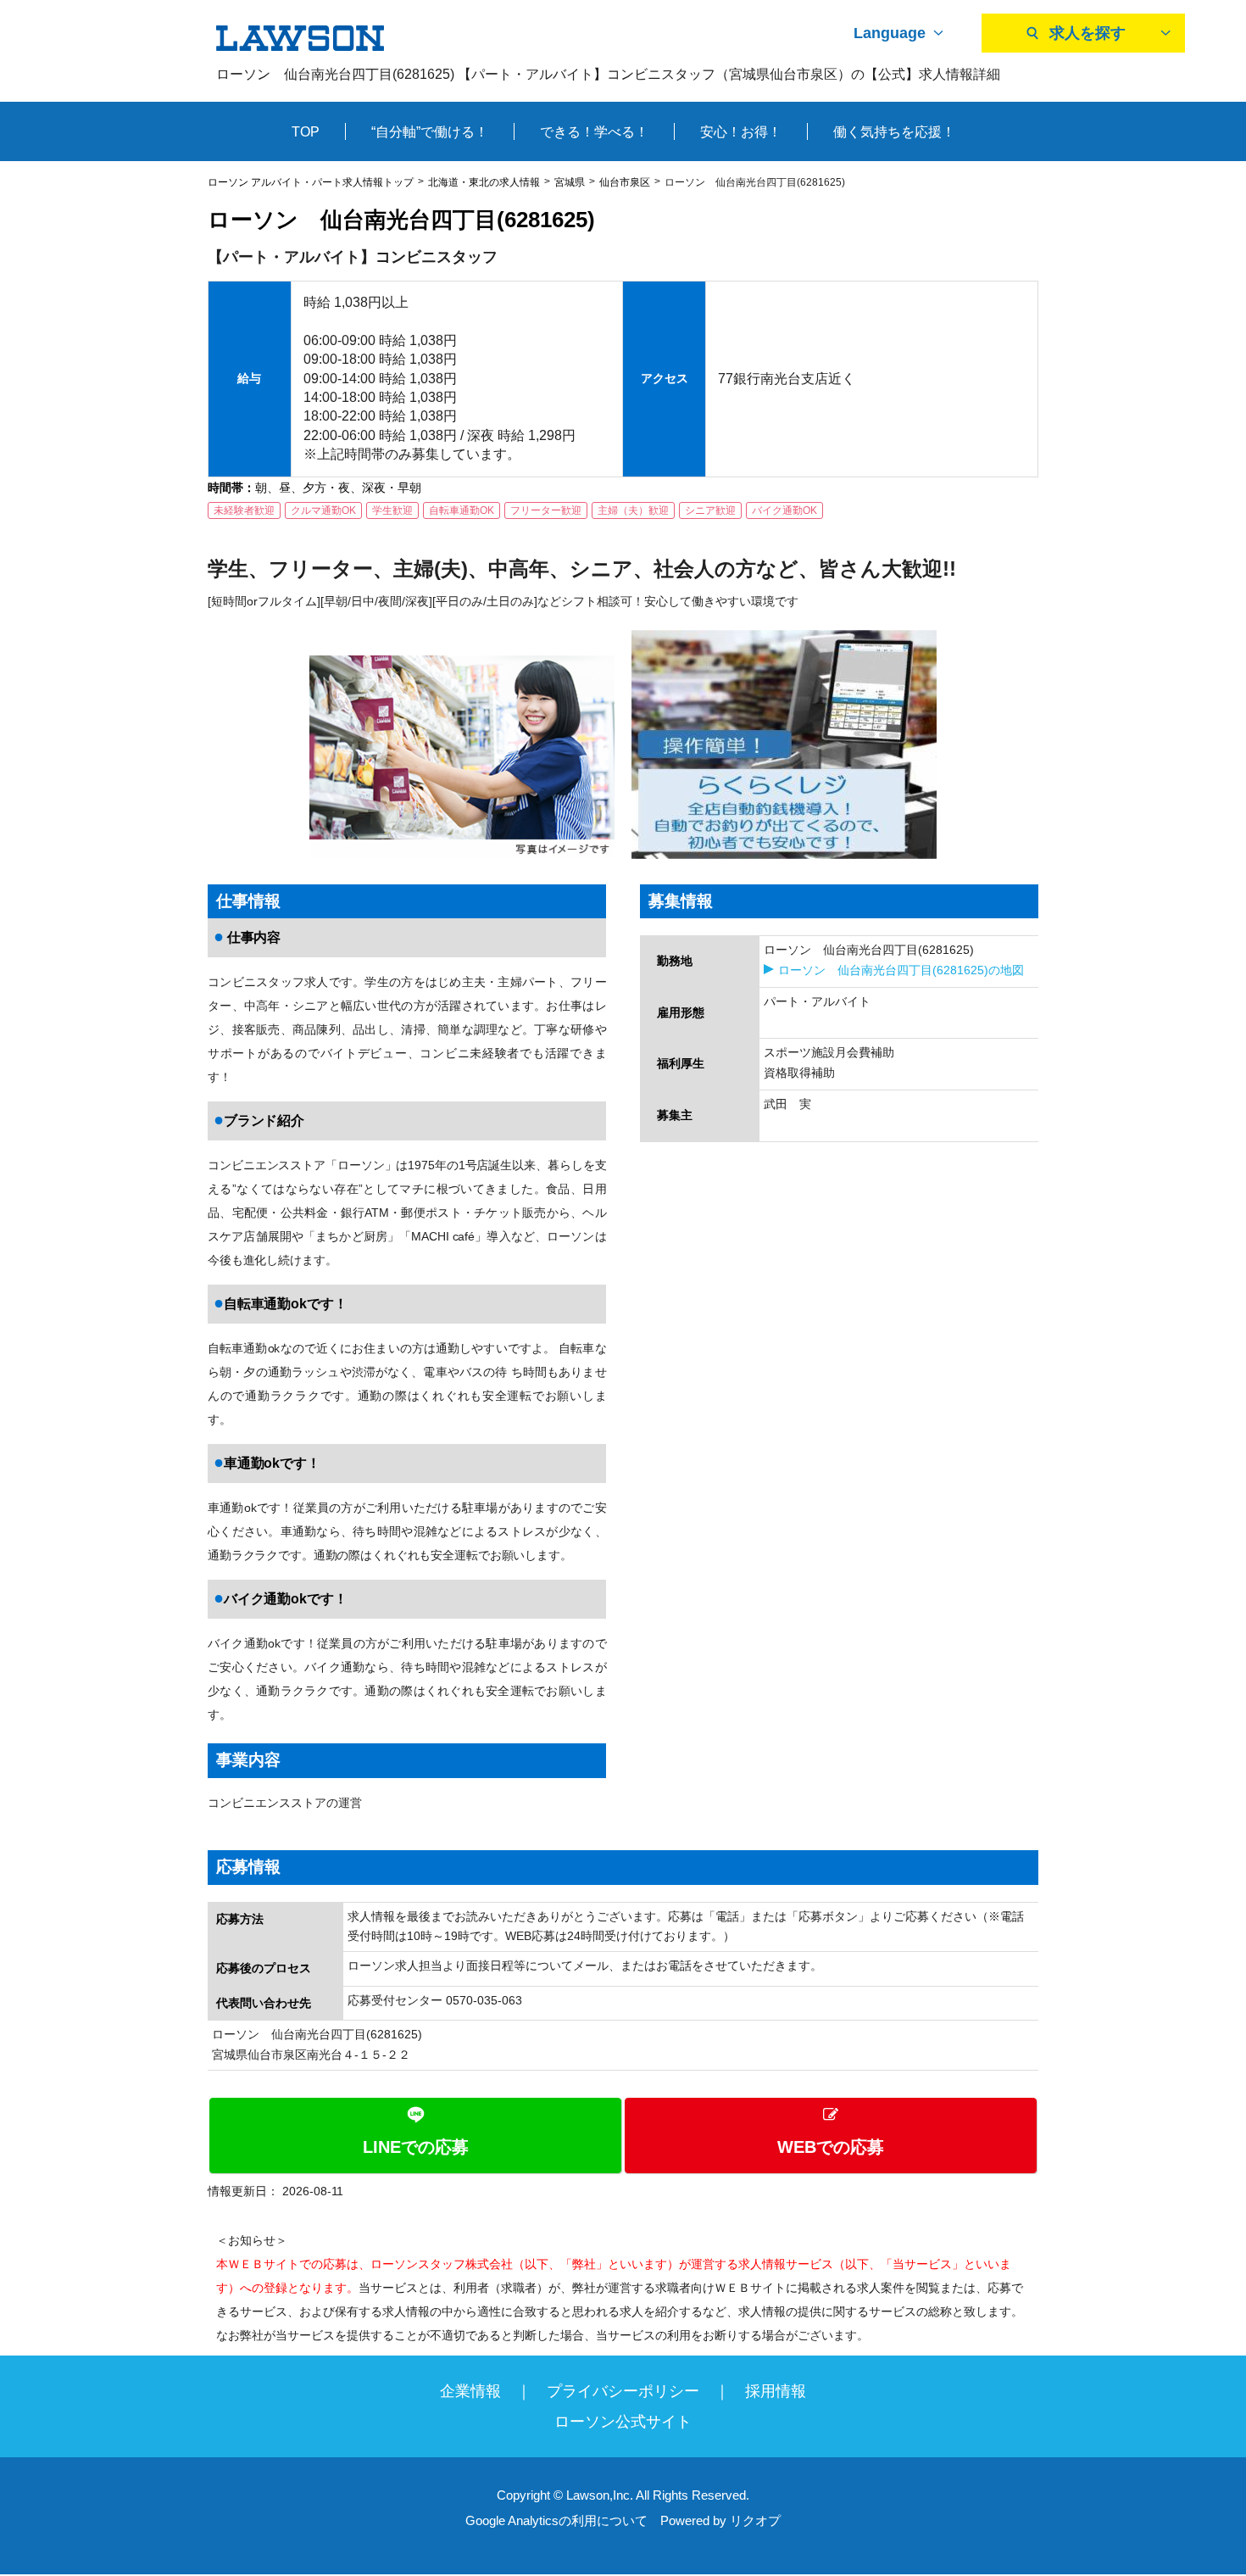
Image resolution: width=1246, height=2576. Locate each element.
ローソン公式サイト (623, 2422)
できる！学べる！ (594, 132)
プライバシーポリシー (623, 2391)
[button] (623, 2136)
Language (890, 33)
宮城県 (570, 182)
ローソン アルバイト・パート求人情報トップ (311, 182)
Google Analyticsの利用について (556, 2520)
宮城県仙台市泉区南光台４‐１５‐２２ (311, 2055)
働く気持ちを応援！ (894, 132)
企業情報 (470, 2391)
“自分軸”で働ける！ (430, 132)
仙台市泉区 (625, 182)
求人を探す (1087, 33)
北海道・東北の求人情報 (484, 182)
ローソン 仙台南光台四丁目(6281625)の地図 (901, 970)
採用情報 (776, 2391)
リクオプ (755, 2520)
